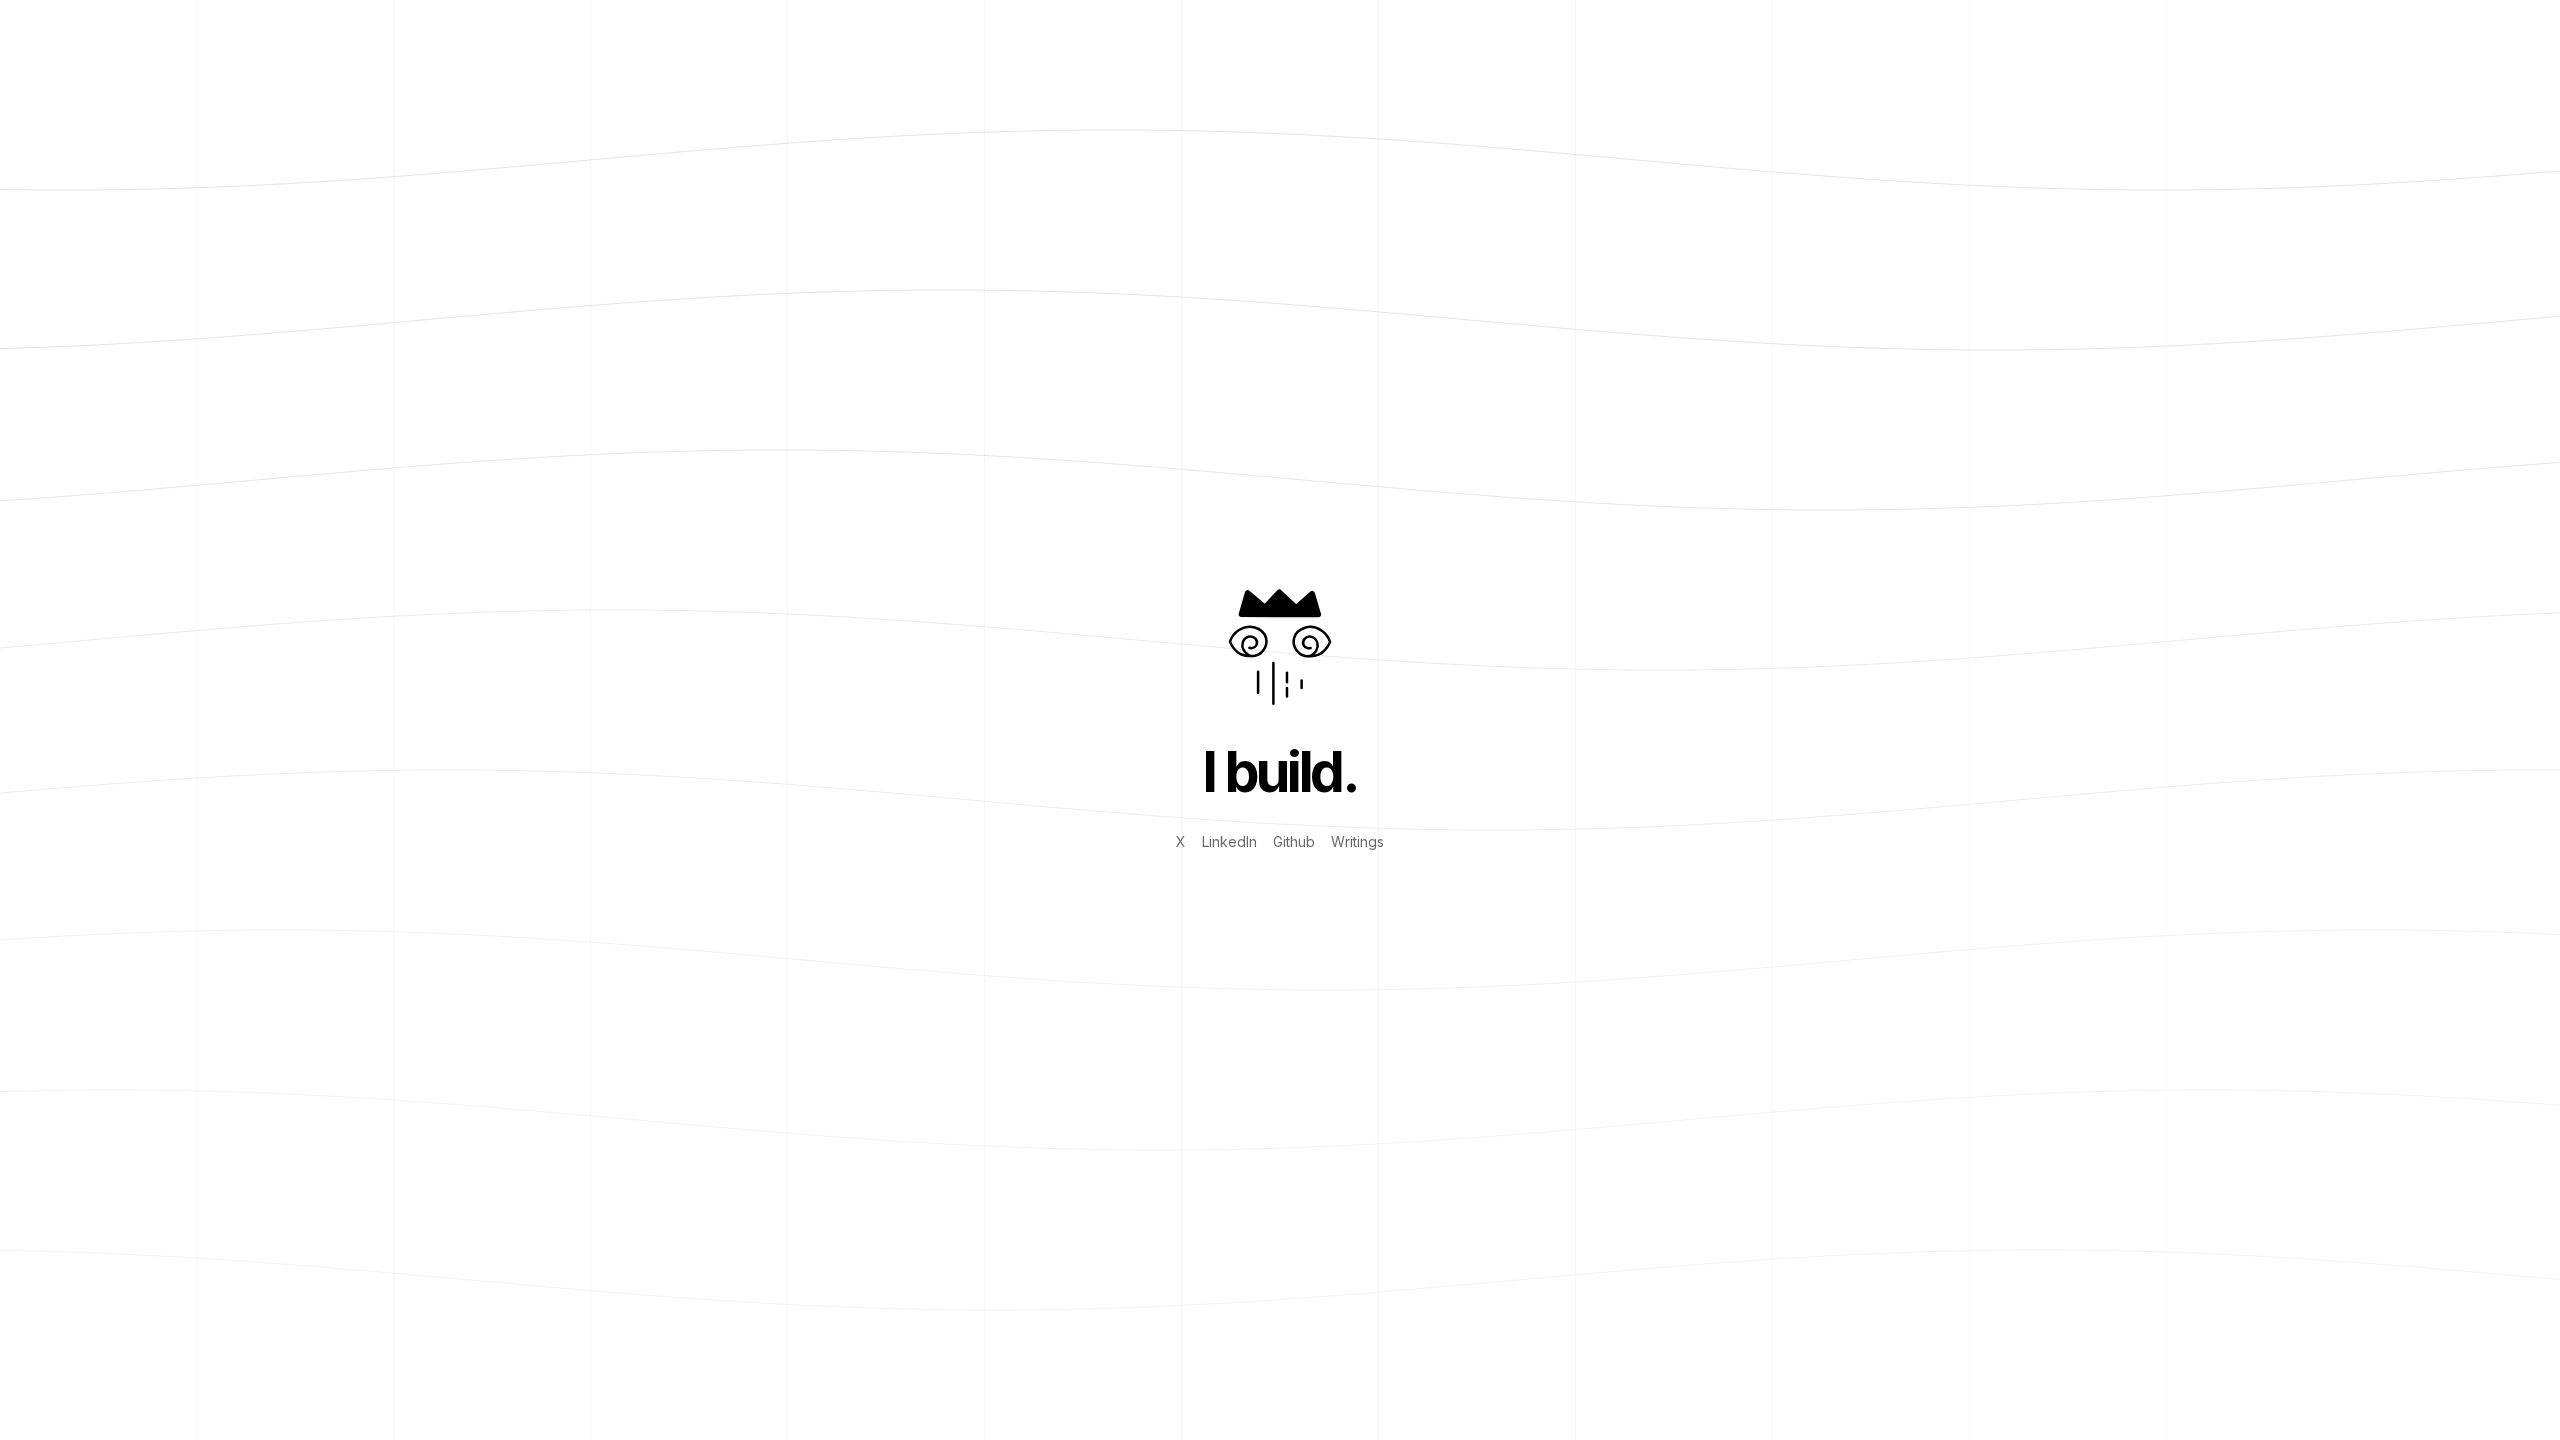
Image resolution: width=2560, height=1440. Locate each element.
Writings (1357, 841)
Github (1294, 841)
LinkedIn (1229, 841)
